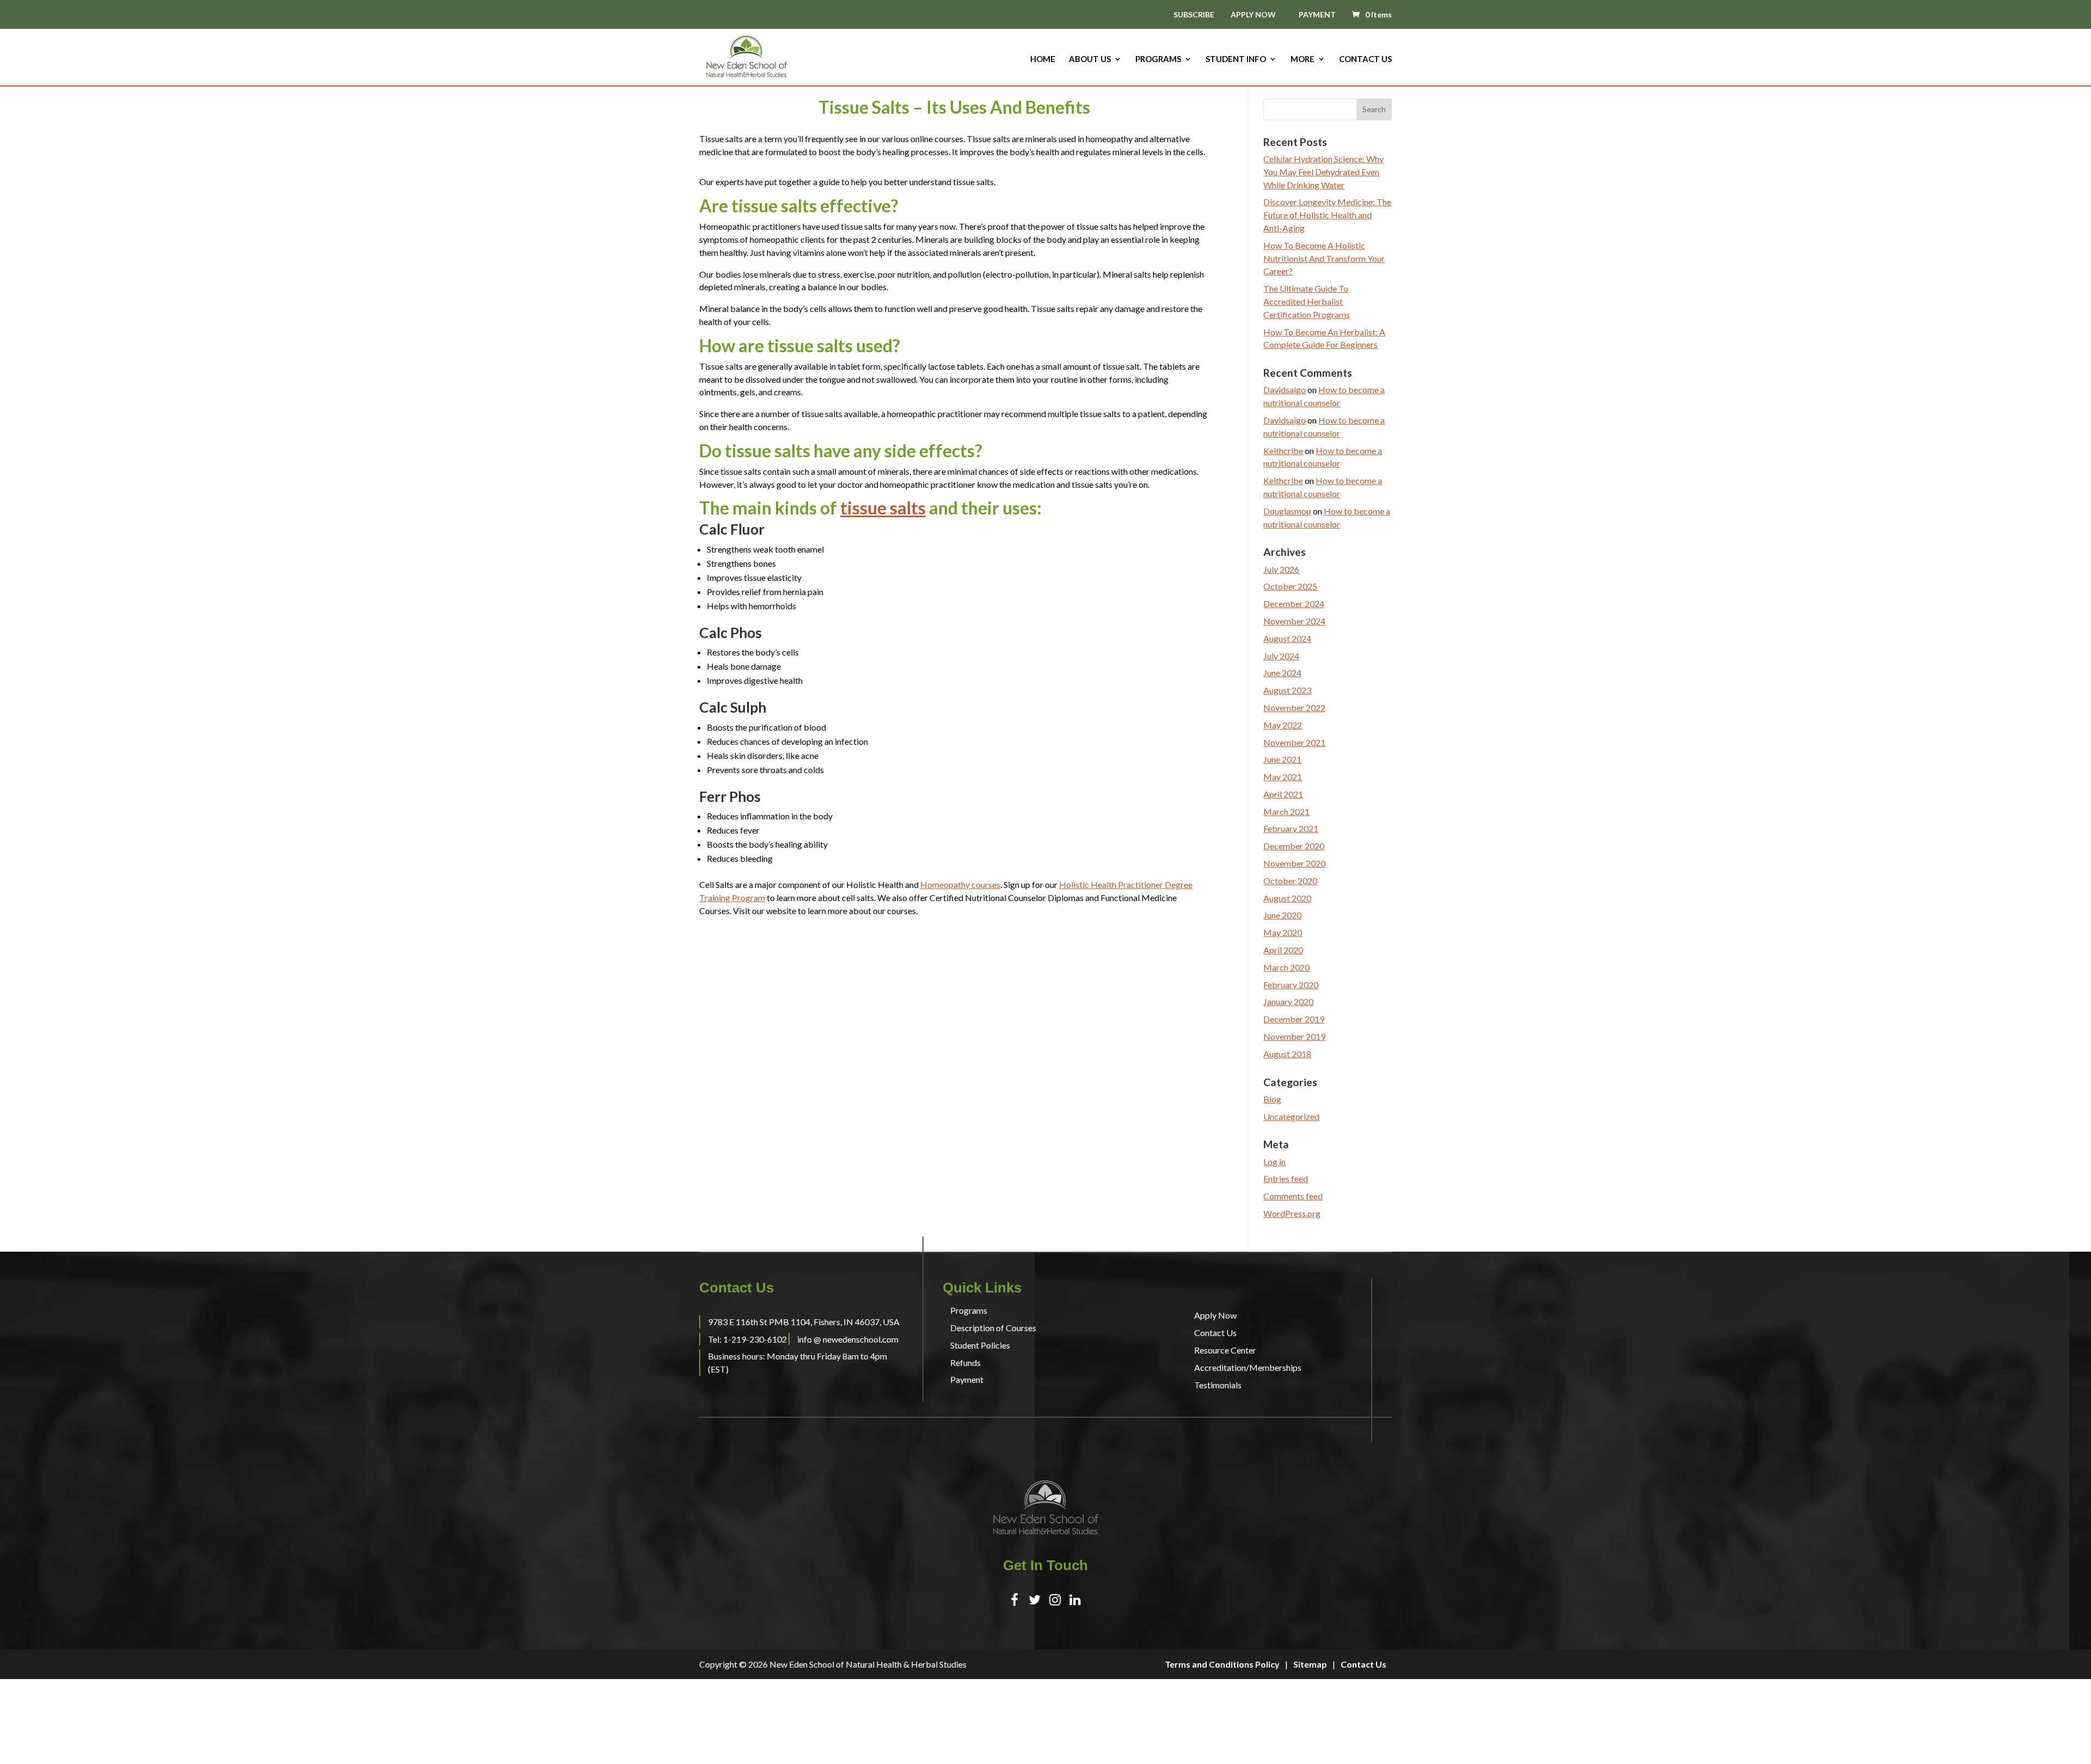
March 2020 (1286, 967)
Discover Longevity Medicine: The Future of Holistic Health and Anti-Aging (1327, 215)
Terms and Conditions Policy (1222, 1664)
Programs (1158, 59)
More (1303, 59)
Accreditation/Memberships (1248, 1367)
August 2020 (1287, 898)
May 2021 (1283, 777)
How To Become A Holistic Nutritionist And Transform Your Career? (1324, 258)
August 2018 (1287, 1054)
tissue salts (883, 508)
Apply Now (1215, 1315)
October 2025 (1290, 586)
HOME (1043, 59)
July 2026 (1281, 569)
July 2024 (1281, 656)
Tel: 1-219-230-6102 (747, 1339)
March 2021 (1286, 811)
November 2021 (1294, 742)
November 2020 (1294, 863)
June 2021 (1282, 759)
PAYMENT (1317, 14)
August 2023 (1287, 690)
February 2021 (1291, 828)
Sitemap (1310, 1664)
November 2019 (1294, 1036)
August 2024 (1287, 638)
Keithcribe (1283, 451)
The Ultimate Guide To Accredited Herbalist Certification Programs (1307, 301)
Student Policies (980, 1345)
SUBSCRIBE (1194, 15)
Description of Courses (993, 1328)
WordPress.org (1292, 1213)
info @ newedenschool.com (848, 1339)
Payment (967, 1379)
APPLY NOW (1253, 14)
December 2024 (1294, 604)
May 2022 (1283, 725)
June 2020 (1282, 915)
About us (1090, 59)
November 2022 (1294, 708)
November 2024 (1294, 621)
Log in (1274, 1162)
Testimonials (1218, 1385)
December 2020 (1294, 846)
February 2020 (1291, 985)
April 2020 (1283, 950)
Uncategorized (1291, 1116)
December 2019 (1294, 1019)
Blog (1272, 1099)
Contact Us (1365, 59)
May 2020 (1283, 932)
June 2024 (1282, 673)
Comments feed (1293, 1196)
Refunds (965, 1362)
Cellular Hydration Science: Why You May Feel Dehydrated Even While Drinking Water (1323, 172)
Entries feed (1286, 1178)
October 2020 (1290, 881)
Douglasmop (1287, 511)
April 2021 (1283, 794)
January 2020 (1288, 1002)
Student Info (1236, 59)
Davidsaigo (1285, 390)
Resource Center (1225, 1350)
